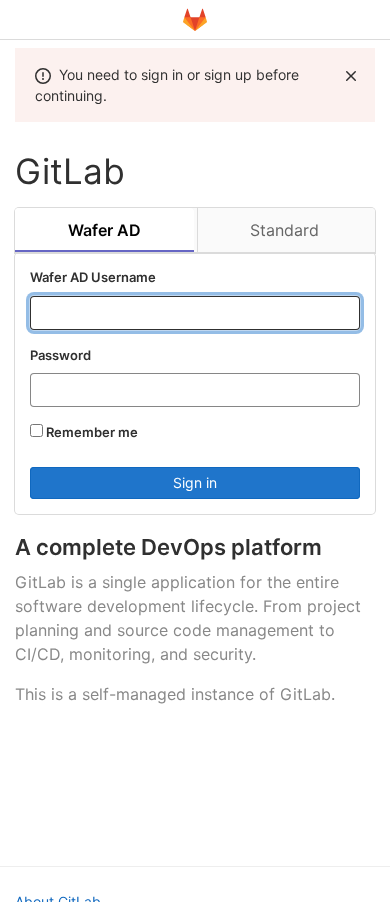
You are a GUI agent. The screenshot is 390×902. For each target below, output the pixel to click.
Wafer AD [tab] (104, 230)
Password (60, 355)
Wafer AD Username (93, 277)
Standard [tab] (284, 230)
